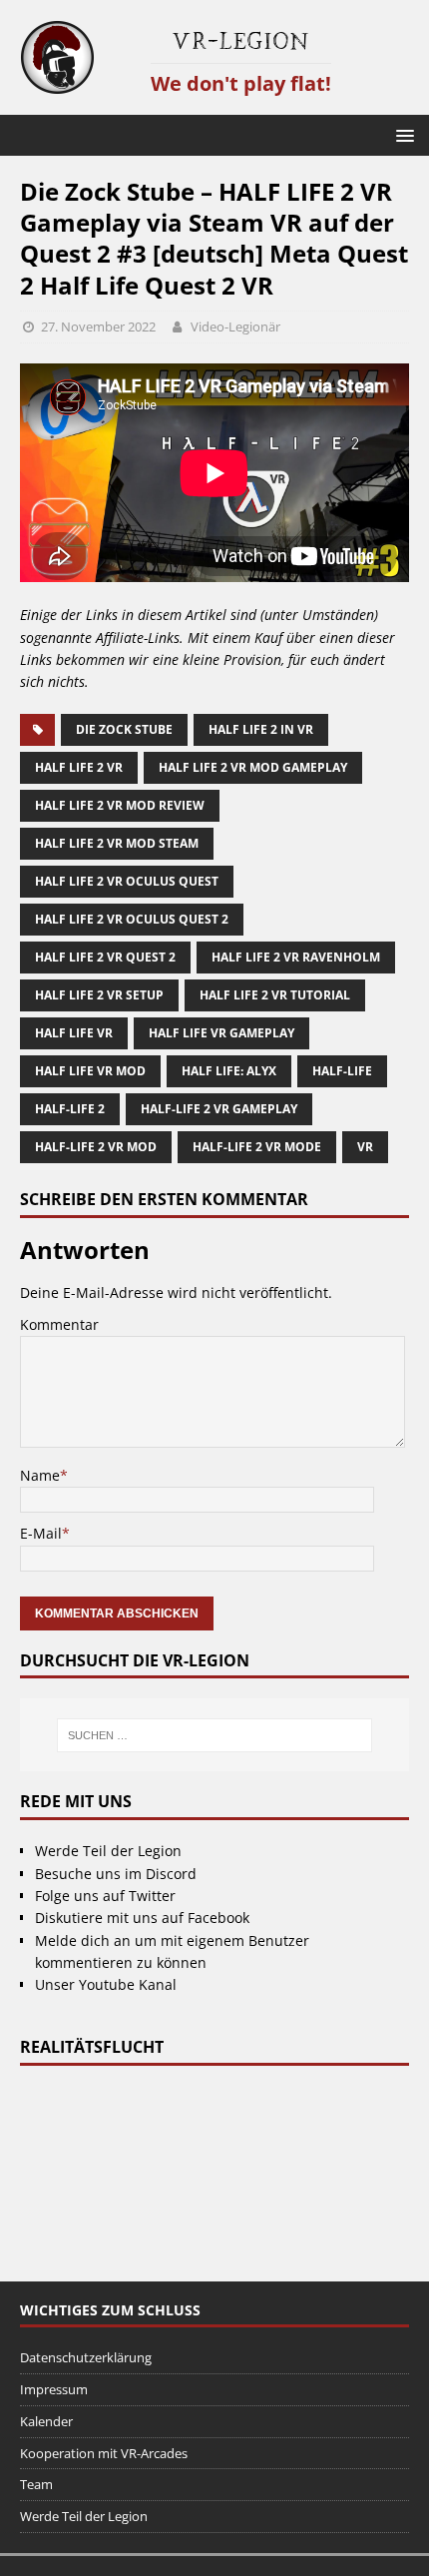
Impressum (54, 2389)
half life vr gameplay (221, 1033)
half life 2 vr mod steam (117, 843)
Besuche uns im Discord (116, 1874)
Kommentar (59, 1324)
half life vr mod (90, 1071)
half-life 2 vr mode (257, 1147)
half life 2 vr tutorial (275, 995)
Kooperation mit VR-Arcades (104, 2453)
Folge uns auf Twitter (105, 1896)
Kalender (46, 2421)
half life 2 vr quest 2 (105, 957)
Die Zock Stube (124, 729)
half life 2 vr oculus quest (127, 881)
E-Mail (41, 1533)
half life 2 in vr (261, 729)
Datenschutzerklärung (86, 2357)
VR (365, 1147)
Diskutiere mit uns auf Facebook (142, 1918)
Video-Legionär (235, 326)
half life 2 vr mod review (120, 805)
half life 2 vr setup (99, 995)
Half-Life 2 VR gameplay (219, 1109)
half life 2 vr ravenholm (296, 957)
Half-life (342, 1071)
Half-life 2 (70, 1109)
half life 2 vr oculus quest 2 (132, 919)
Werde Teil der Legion (108, 1851)
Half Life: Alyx (229, 1071)
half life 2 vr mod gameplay (253, 767)
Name (40, 1475)
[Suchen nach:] (215, 1735)
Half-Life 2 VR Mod (96, 1147)
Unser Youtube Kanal (106, 1984)
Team (36, 2484)
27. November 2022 (98, 326)
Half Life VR (74, 1033)
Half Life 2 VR (79, 767)
